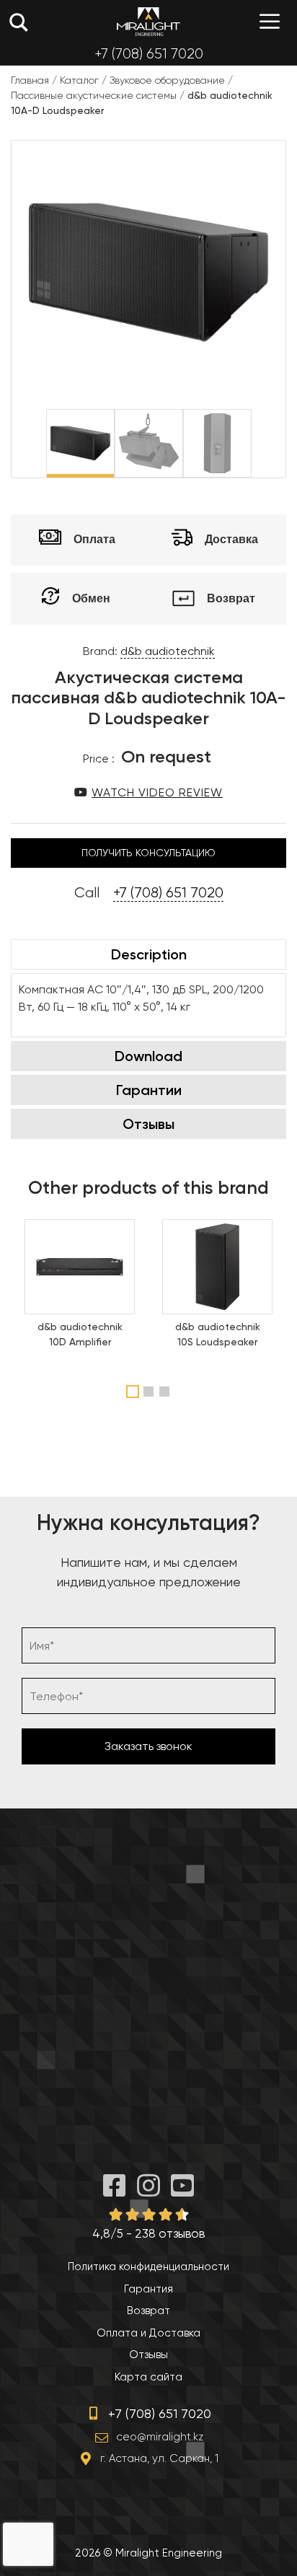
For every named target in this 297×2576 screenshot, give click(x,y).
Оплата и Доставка (148, 2333)
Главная (30, 80)
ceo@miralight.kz (160, 2437)
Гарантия (148, 2289)
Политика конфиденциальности (148, 2267)
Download (148, 1056)
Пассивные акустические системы (94, 95)
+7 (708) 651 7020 (149, 54)
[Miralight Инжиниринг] (148, 22)
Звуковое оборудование (167, 80)
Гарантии (149, 1090)
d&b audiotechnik (168, 651)
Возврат (148, 2311)
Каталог (79, 80)
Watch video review (157, 792)
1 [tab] (133, 1392)
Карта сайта (148, 2377)
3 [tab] (166, 1392)
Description (149, 954)
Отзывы (148, 1124)
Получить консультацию (148, 853)
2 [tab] (150, 1392)
